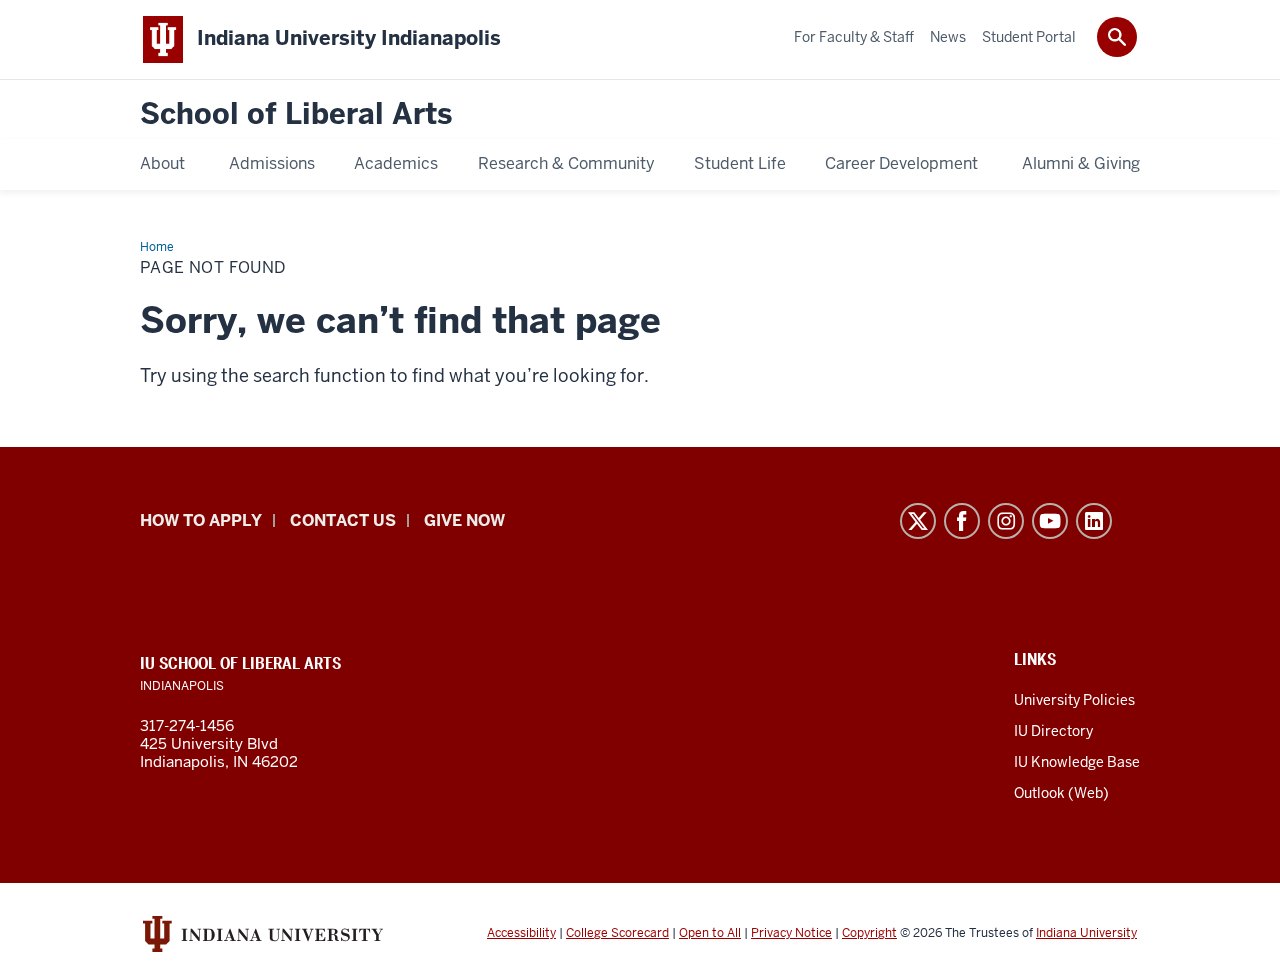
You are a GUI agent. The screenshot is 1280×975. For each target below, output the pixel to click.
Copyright (869, 933)
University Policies (1074, 700)
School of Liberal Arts (296, 114)
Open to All (710, 933)
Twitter (918, 521)
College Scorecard (617, 933)
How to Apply (201, 520)
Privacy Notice (791, 933)
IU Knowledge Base (1077, 762)
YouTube (1050, 521)
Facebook (962, 521)
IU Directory (1053, 731)
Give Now (464, 520)
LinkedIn (1094, 521)
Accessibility (521, 933)
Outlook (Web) (1061, 793)
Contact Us (343, 520)
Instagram (1006, 521)
